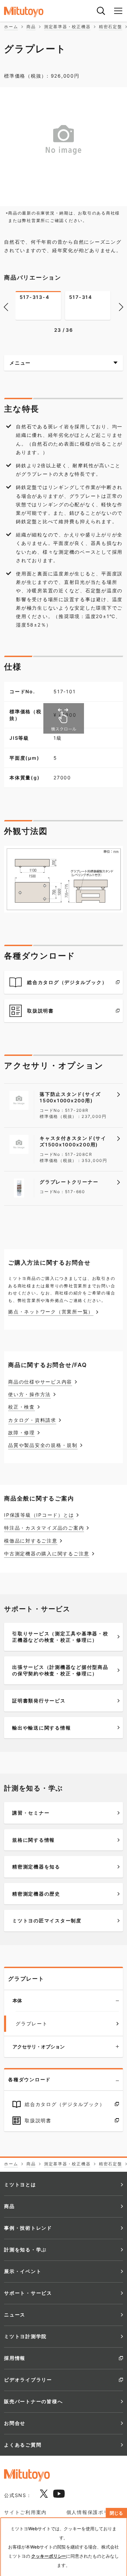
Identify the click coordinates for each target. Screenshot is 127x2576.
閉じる (116, 2513)
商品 (9, 2206)
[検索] (101, 11)
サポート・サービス (28, 2293)
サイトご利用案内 (25, 2512)
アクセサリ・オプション (39, 2047)
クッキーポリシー (49, 2556)
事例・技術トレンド (28, 2228)
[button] (6, 306)
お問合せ (15, 2423)
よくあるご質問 (23, 2445)
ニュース (15, 2315)
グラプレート (26, 1979)
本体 (17, 2000)
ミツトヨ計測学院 (25, 2336)
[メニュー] (118, 11)
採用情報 (15, 2358)
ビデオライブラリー (28, 2380)
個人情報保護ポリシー (93, 2512)
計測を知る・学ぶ (25, 2250)
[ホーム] (31, 12)
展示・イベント (23, 2271)
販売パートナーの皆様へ (33, 2401)
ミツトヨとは (20, 2184)
